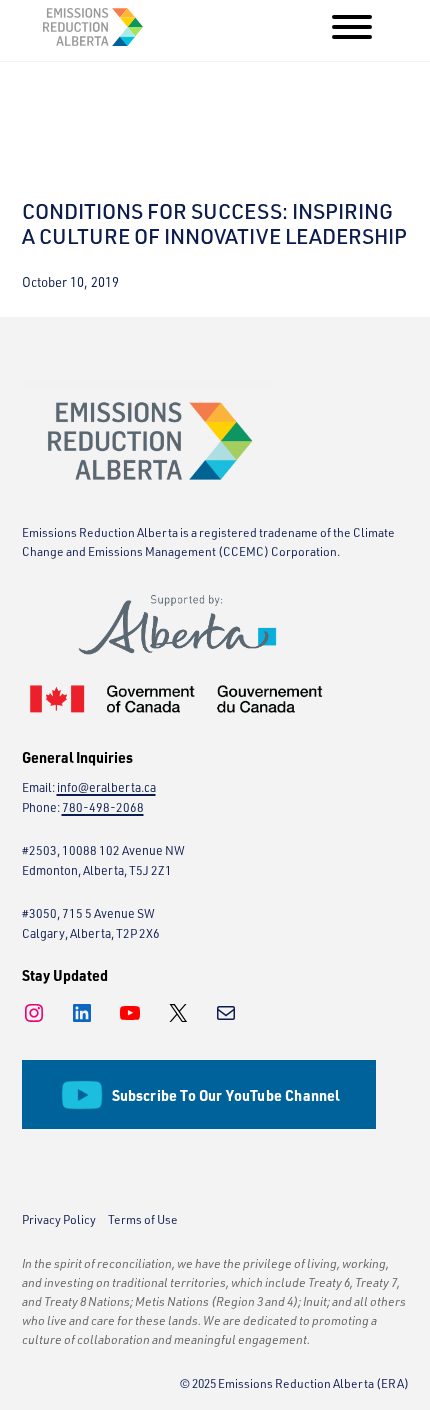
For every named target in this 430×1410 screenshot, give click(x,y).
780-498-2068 (103, 807)
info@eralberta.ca (106, 787)
